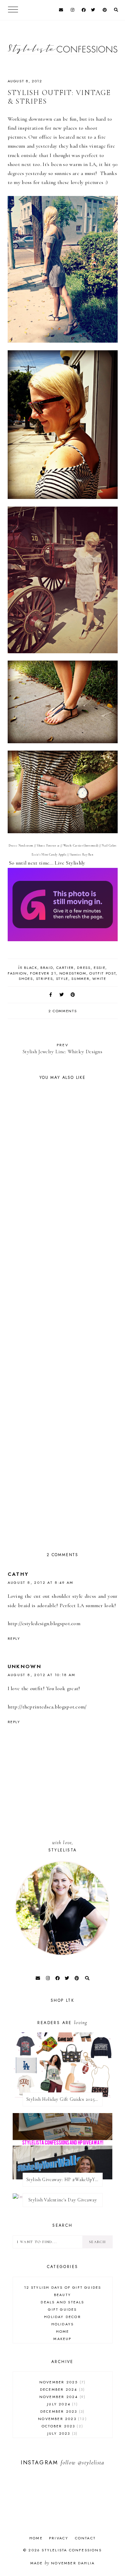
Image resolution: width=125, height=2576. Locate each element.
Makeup (62, 2339)
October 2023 (62, 2426)
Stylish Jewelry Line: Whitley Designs (62, 1048)
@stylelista (91, 2463)
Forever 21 (43, 973)
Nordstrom (73, 973)
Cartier (65, 968)
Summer (80, 979)
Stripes (44, 979)
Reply (14, 1638)
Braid (47, 968)
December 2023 (62, 2411)
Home (63, 2331)
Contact (85, 2538)
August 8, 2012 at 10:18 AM (42, 1675)
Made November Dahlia (62, 2563)
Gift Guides (62, 2309)
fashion (17, 973)
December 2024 (62, 2389)
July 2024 (61, 2404)
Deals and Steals (62, 2302)
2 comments (63, 1011)
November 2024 (62, 2397)
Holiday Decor (62, 2317)
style (62, 979)
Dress (84, 968)
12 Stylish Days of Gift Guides (63, 2287)
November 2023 (61, 2419)
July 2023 (62, 2433)
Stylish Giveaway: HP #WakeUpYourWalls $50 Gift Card (64, 2180)
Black (30, 968)
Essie (99, 968)
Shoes (26, 979)
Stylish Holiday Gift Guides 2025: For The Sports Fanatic (64, 2099)
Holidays (63, 2324)
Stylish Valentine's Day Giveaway (63, 2200)
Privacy (59, 2538)
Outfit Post (102, 973)
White (99, 979)
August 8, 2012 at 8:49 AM (41, 1582)
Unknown (25, 1666)
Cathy (18, 1574)
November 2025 (62, 2382)
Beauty (62, 2295)
